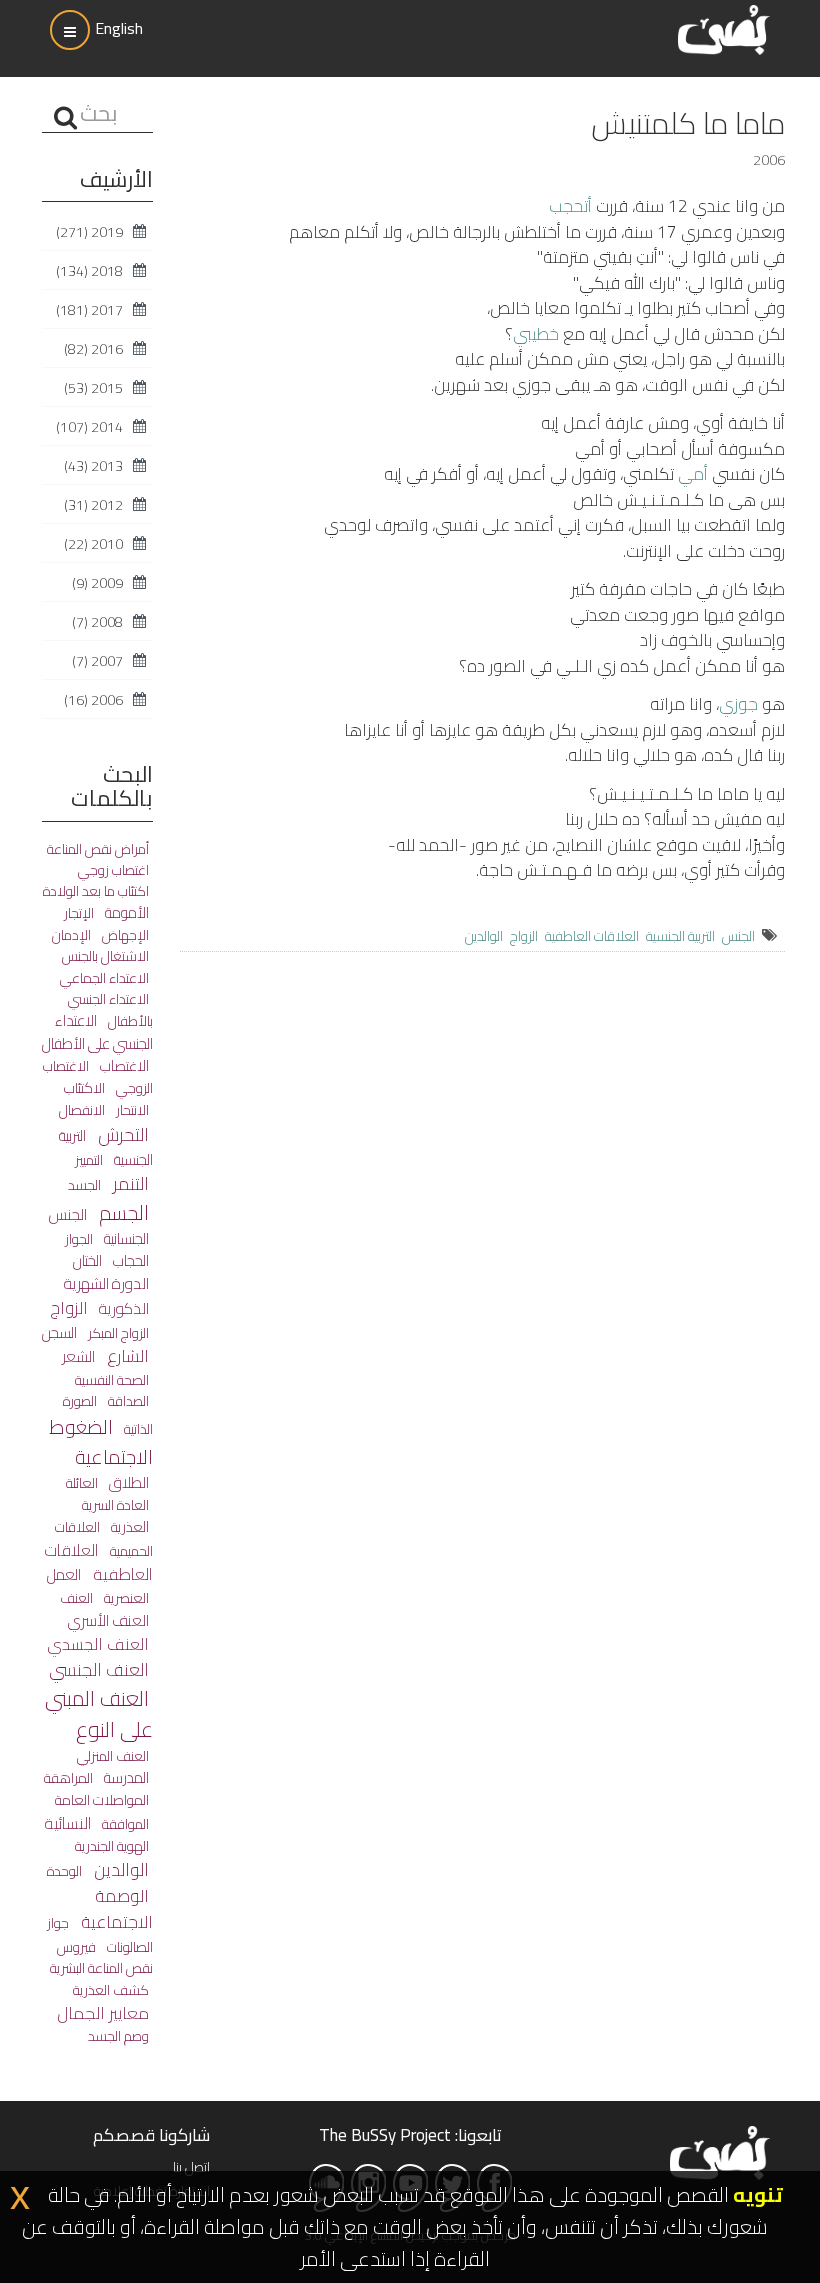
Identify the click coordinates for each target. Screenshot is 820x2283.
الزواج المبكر (117, 1333)
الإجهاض (124, 935)
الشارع (126, 1356)
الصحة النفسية (112, 1379)
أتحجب (570, 206)
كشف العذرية (111, 1989)
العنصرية (125, 1597)
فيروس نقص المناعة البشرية (101, 1957)
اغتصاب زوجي (113, 870)
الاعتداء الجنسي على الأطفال (97, 1031)
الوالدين (484, 936)
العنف (76, 1598)
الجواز (79, 1239)
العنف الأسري (108, 1620)
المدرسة (125, 1777)
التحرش (121, 1134)
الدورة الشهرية (106, 1283)
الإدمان (71, 935)
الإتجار (79, 913)
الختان (87, 1260)
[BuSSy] (724, 27)
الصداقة (127, 1401)
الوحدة (64, 1871)
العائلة (82, 1482)
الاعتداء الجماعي (104, 977)
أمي (693, 474)
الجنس (738, 936)
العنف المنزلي (113, 1756)
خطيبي (536, 334)
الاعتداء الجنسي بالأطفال (110, 1010)
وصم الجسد (118, 2036)
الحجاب (129, 1260)
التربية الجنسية (680, 936)
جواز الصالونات (100, 1934)
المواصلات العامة (102, 1799)
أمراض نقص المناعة (98, 849)
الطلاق (127, 1482)
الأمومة (125, 912)
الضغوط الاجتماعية (101, 1441)
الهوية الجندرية (112, 1845)
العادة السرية (115, 1505)
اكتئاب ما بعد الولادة (96, 891)
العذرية (128, 1526)
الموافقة (124, 1824)
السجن (59, 1332)
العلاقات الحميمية (104, 1539)
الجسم (122, 1212)
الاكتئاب (84, 1087)
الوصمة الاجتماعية (115, 1909)
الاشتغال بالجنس (105, 956)
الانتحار (131, 1110)
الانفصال (82, 1109)
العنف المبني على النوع (99, 1714)
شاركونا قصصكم (151, 2135)
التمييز (89, 1160)
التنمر (129, 1183)
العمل (64, 1574)
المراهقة (68, 1777)
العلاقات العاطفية (592, 936)
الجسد (84, 1185)
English (119, 28)
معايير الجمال (103, 2013)
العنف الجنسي (99, 1669)
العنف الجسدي (98, 1644)
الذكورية (122, 1308)
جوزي (738, 704)
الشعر (78, 1356)
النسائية (67, 1823)
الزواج (524, 936)
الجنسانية (125, 1238)
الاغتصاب (123, 1065)
